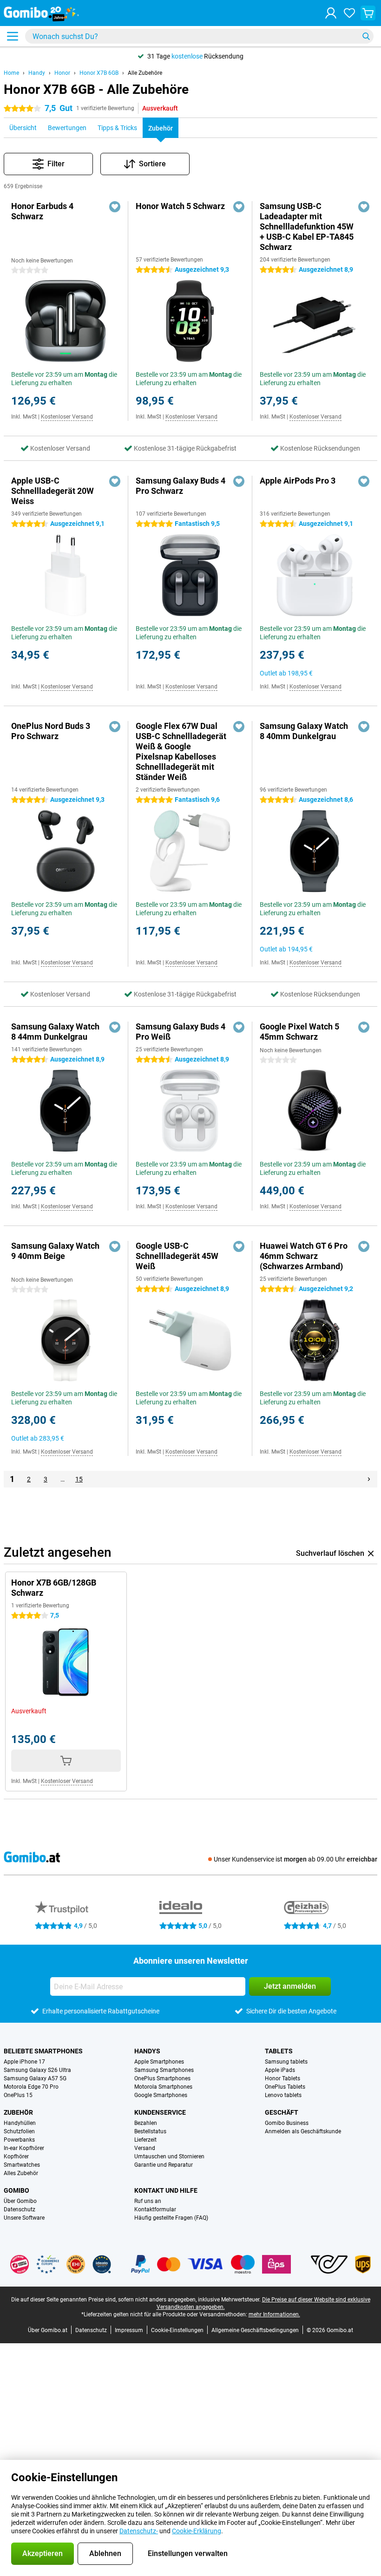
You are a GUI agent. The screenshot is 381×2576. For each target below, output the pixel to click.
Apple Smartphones (159, 2062)
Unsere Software (24, 2218)
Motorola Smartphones (163, 2087)
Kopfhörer (16, 2156)
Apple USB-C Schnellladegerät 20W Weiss (53, 491)
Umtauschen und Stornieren (169, 2156)
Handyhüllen (20, 2123)
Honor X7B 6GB (99, 73)
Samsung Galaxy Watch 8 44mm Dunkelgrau (55, 1032)
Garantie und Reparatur (164, 2165)
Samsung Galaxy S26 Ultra (37, 2070)
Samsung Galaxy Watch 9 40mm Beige (55, 1251)
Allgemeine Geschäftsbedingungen (255, 2330)
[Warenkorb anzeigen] (368, 13)
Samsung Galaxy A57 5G (35, 2078)
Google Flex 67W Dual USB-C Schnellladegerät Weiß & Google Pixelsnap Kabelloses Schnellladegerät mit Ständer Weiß (181, 751)
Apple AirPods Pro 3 (298, 481)
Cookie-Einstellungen (177, 2330)
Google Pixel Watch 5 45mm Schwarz (299, 1032)
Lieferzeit (145, 2140)
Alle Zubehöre (145, 73)
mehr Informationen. (274, 2314)
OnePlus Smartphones (162, 2078)
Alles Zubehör (21, 2173)
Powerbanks (19, 2140)
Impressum (129, 2330)
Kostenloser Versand (67, 417)
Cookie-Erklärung (197, 2531)
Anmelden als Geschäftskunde (303, 2131)
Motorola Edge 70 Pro (31, 2087)
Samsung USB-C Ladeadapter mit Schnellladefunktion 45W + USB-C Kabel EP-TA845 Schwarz (307, 226)
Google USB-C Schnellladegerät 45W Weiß (177, 1256)
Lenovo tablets (283, 2095)
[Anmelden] (331, 13)
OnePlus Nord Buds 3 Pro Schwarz (51, 731)
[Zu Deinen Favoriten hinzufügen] (115, 207)
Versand (145, 2148)
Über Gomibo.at (48, 2330)
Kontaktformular (155, 2209)
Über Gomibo (20, 2201)
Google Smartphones (161, 2095)
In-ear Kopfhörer (24, 2148)
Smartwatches (22, 2165)
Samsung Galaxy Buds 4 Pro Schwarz (181, 486)
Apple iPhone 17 (24, 2062)
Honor (62, 73)
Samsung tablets (286, 2062)
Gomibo (16, 2190)
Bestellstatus (150, 2131)
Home (11, 73)
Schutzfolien (19, 2131)
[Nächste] (369, 1479)
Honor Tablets (282, 2078)
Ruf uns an (148, 2201)
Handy (37, 73)
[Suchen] (366, 36)
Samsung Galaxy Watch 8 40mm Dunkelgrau (304, 731)
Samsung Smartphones (164, 2070)
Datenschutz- (139, 2531)
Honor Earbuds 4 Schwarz (42, 211)
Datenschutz (20, 2209)
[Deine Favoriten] (349, 13)
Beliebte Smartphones (43, 2051)
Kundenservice (160, 2112)
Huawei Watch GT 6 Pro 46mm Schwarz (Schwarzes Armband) (304, 1256)
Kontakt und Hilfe (166, 2190)
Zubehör (18, 2112)
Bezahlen (146, 2123)
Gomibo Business (287, 2123)
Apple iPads (280, 2070)
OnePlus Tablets (285, 2087)
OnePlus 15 (18, 2095)
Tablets (279, 2051)
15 (79, 1479)
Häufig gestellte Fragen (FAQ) (171, 2218)
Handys (147, 2051)
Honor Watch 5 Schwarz (180, 206)
